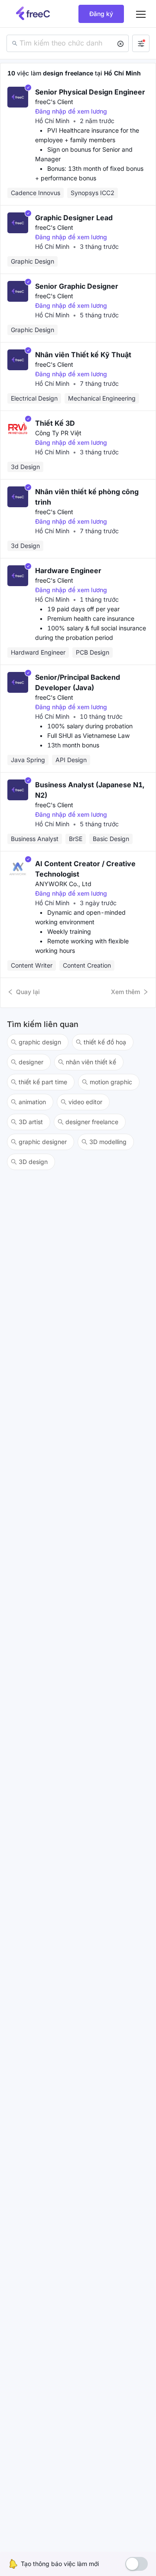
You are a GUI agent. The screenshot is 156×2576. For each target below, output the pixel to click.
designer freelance (92, 1122)
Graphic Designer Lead (74, 218)
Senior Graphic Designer (77, 286)
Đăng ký (101, 14)
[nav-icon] (141, 14)
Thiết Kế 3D (55, 423)
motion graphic (111, 1082)
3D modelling (108, 1142)
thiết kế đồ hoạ (105, 1042)
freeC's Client (54, 102)
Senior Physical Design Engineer (90, 92)
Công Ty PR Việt (58, 433)
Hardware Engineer (68, 571)
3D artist (31, 1122)
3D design (33, 1162)
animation (32, 1102)
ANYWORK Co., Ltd (63, 884)
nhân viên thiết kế (91, 1062)
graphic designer (43, 1142)
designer (31, 1062)
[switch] (136, 2564)
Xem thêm (125, 992)
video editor (85, 1102)
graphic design (40, 1042)
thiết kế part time (43, 1082)
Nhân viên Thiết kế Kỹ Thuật (83, 355)
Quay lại (28, 992)
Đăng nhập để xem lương (71, 111)
